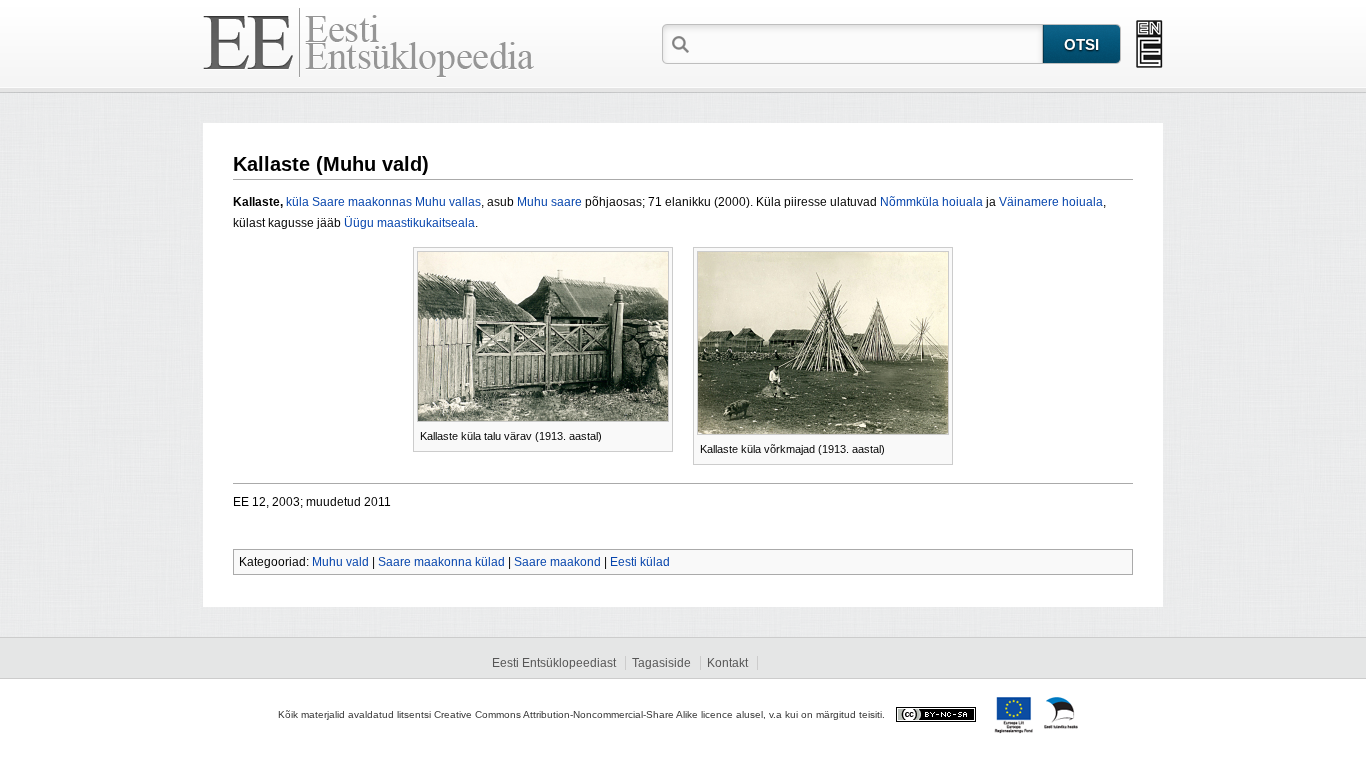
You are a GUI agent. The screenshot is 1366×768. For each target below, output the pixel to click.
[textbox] (868, 43)
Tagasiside (661, 663)
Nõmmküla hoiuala (931, 202)
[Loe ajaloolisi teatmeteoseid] (1149, 44)
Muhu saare (549, 202)
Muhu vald (340, 562)
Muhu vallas (448, 202)
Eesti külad (640, 562)
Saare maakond (557, 562)
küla (297, 202)
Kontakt (727, 663)
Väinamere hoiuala (1051, 202)
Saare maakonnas (362, 202)
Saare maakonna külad (441, 562)
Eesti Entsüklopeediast (554, 663)
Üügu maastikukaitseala (409, 223)
